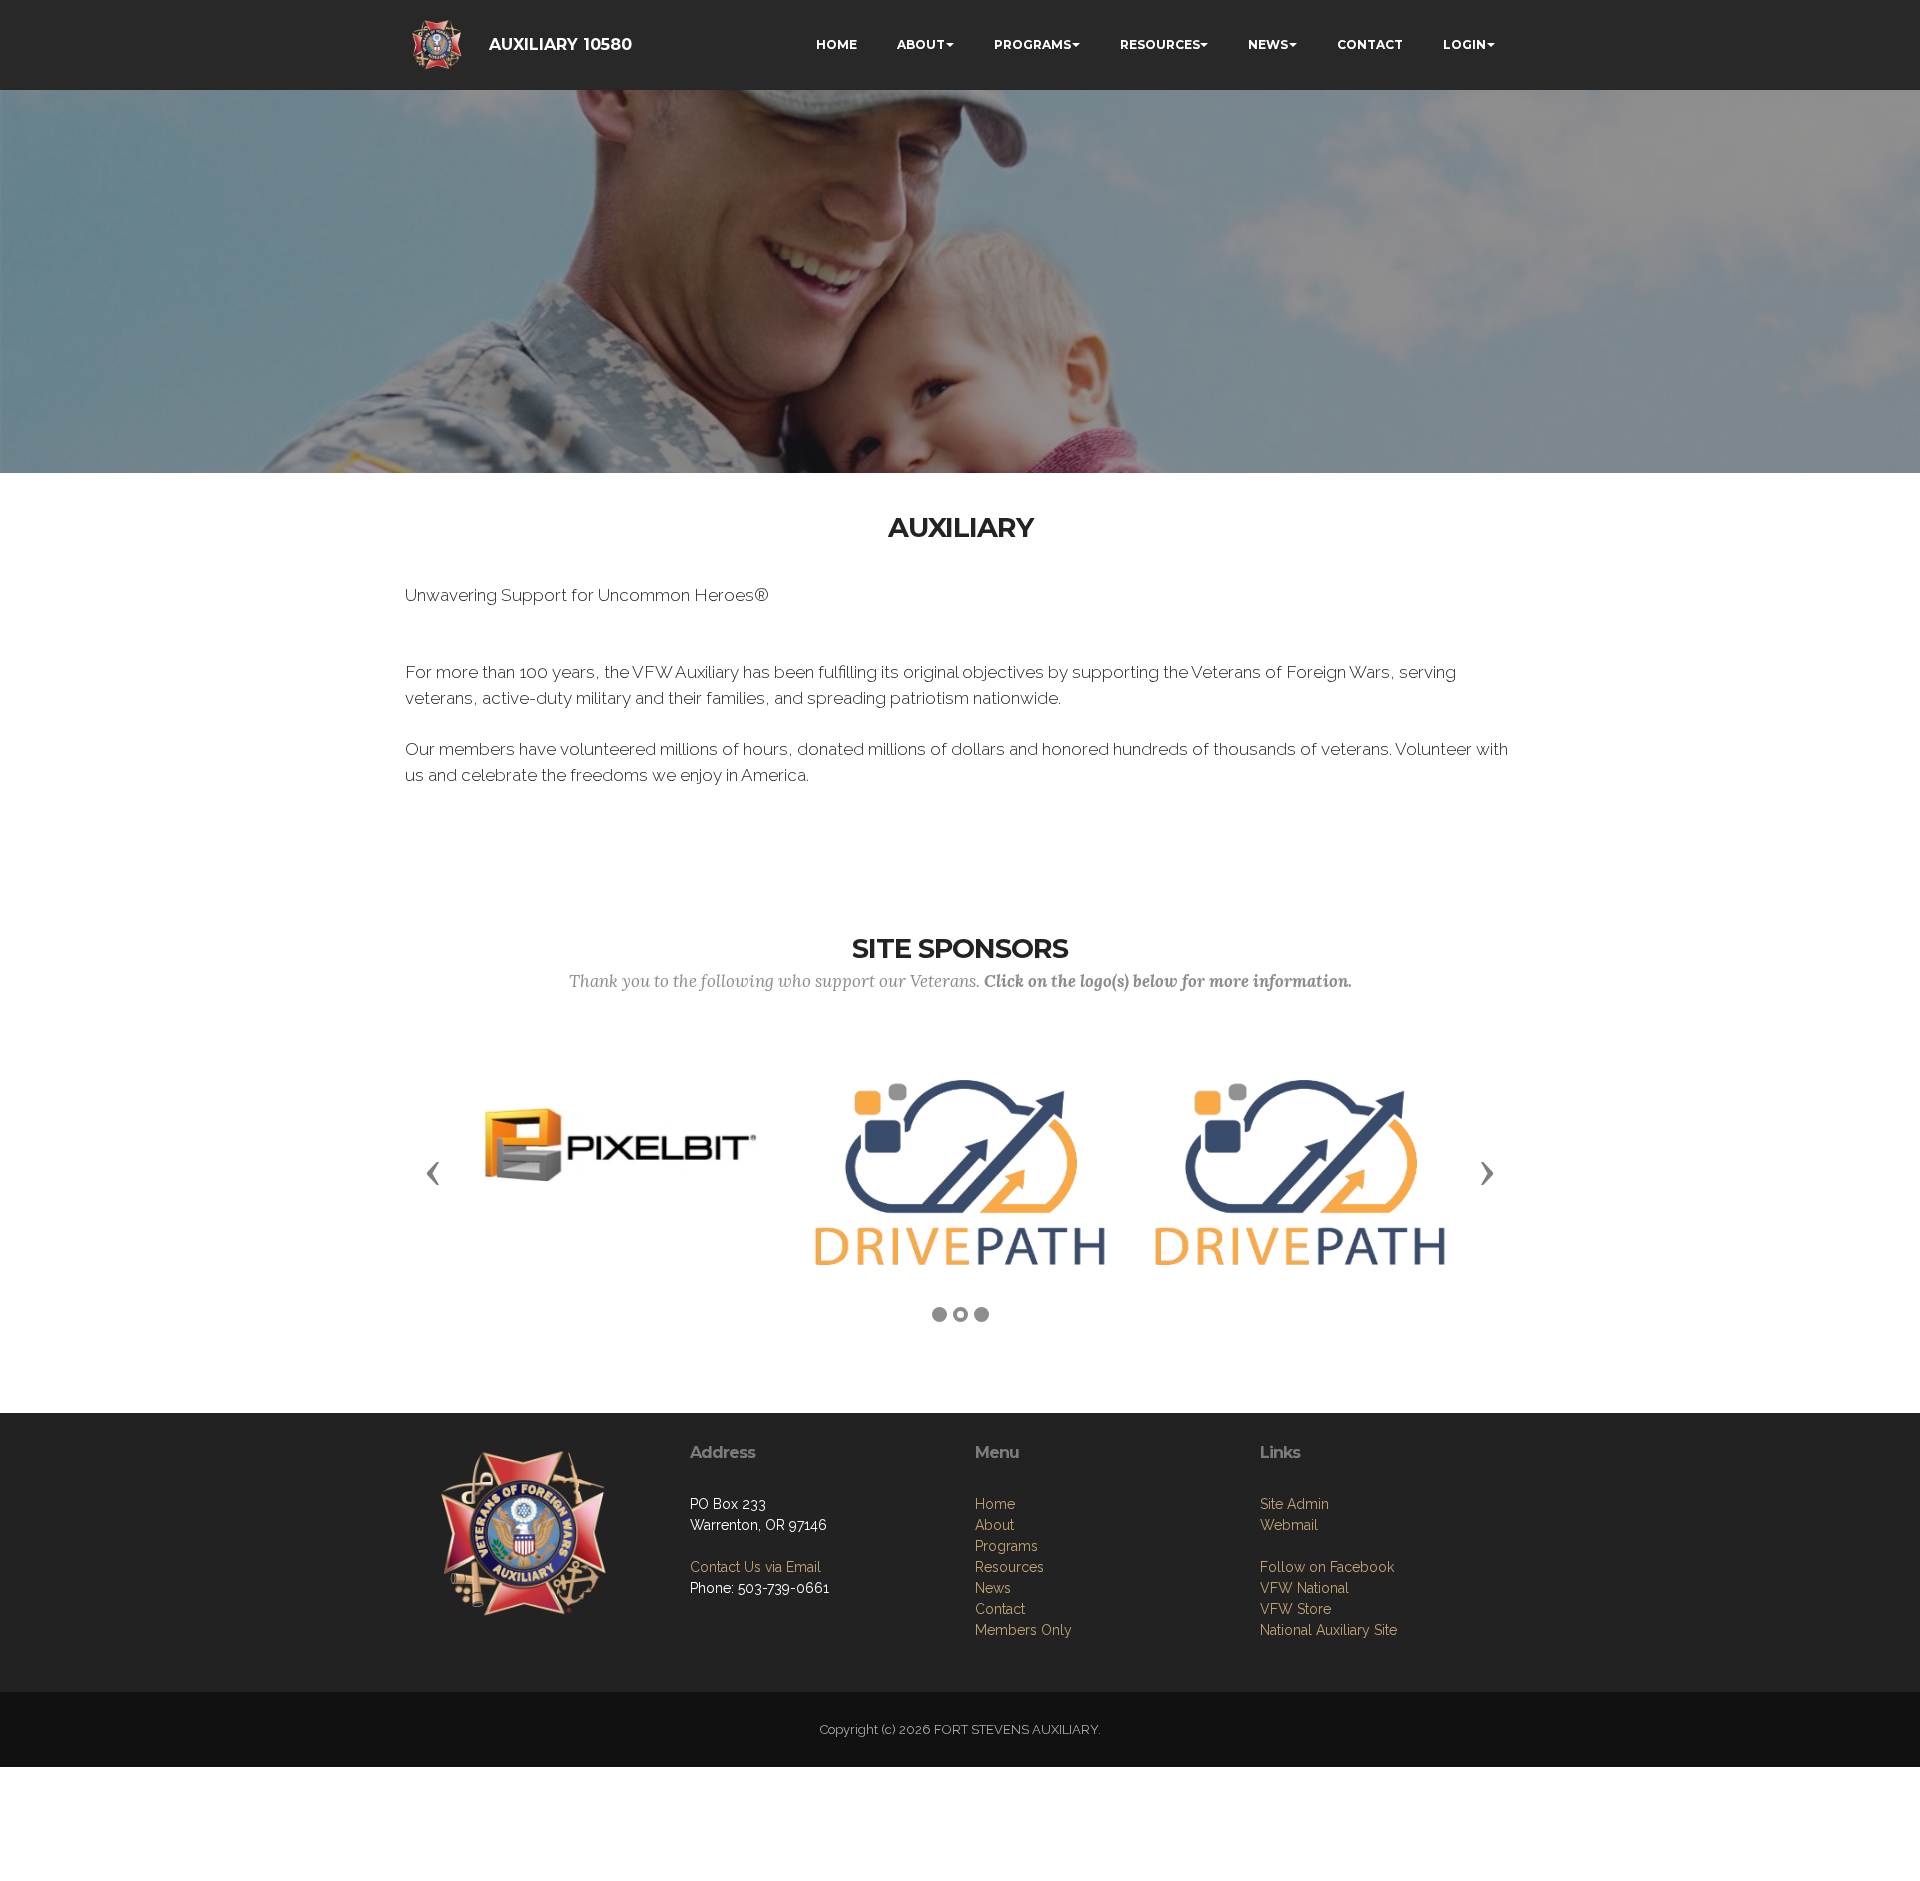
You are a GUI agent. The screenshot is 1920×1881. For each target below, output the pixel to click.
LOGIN (1464, 44)
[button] (433, 1172)
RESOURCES (1160, 44)
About (994, 1525)
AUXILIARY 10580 (560, 44)
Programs (1006, 1546)
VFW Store (1295, 1609)
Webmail (1289, 1525)
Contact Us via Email (755, 1567)
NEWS (1268, 44)
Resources (1009, 1567)
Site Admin (1294, 1504)
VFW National (1304, 1588)
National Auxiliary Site (1328, 1630)
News (993, 1588)
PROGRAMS (1032, 44)
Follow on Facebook (1327, 1567)
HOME (836, 44)
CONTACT (1370, 44)
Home (995, 1504)
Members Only (1023, 1630)
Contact (1000, 1609)
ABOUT (921, 44)
